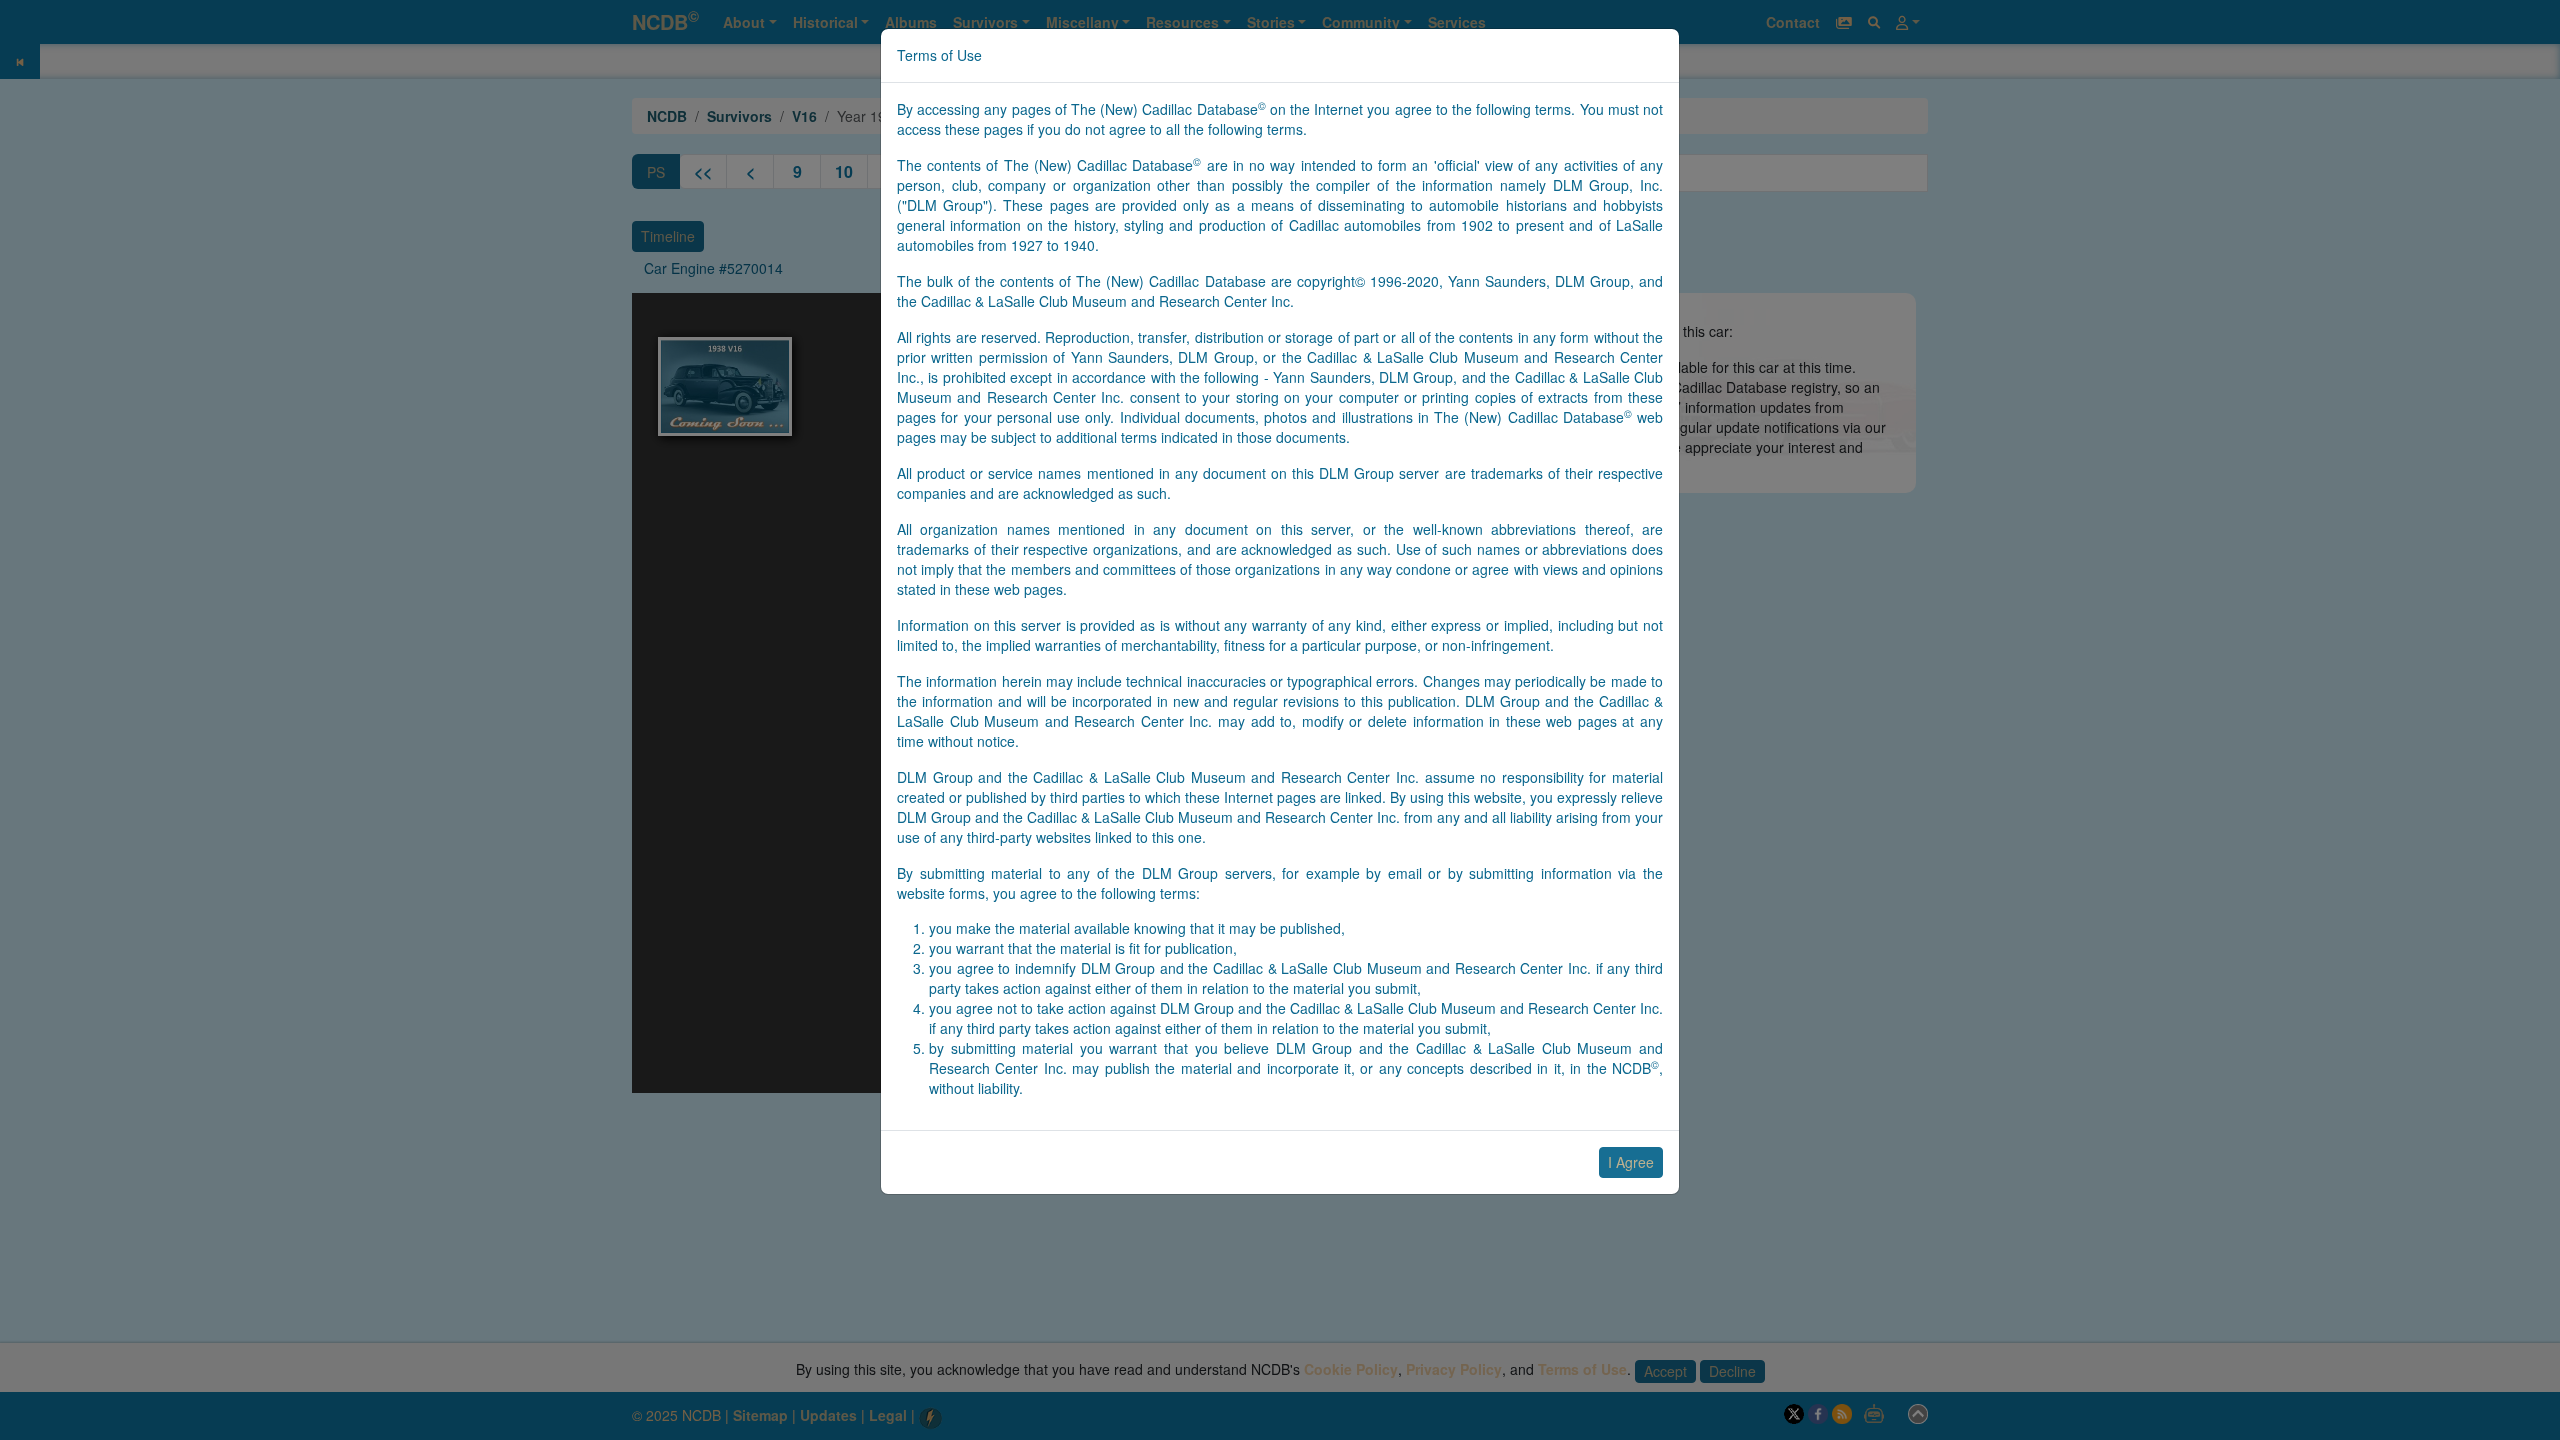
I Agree (1631, 1162)
